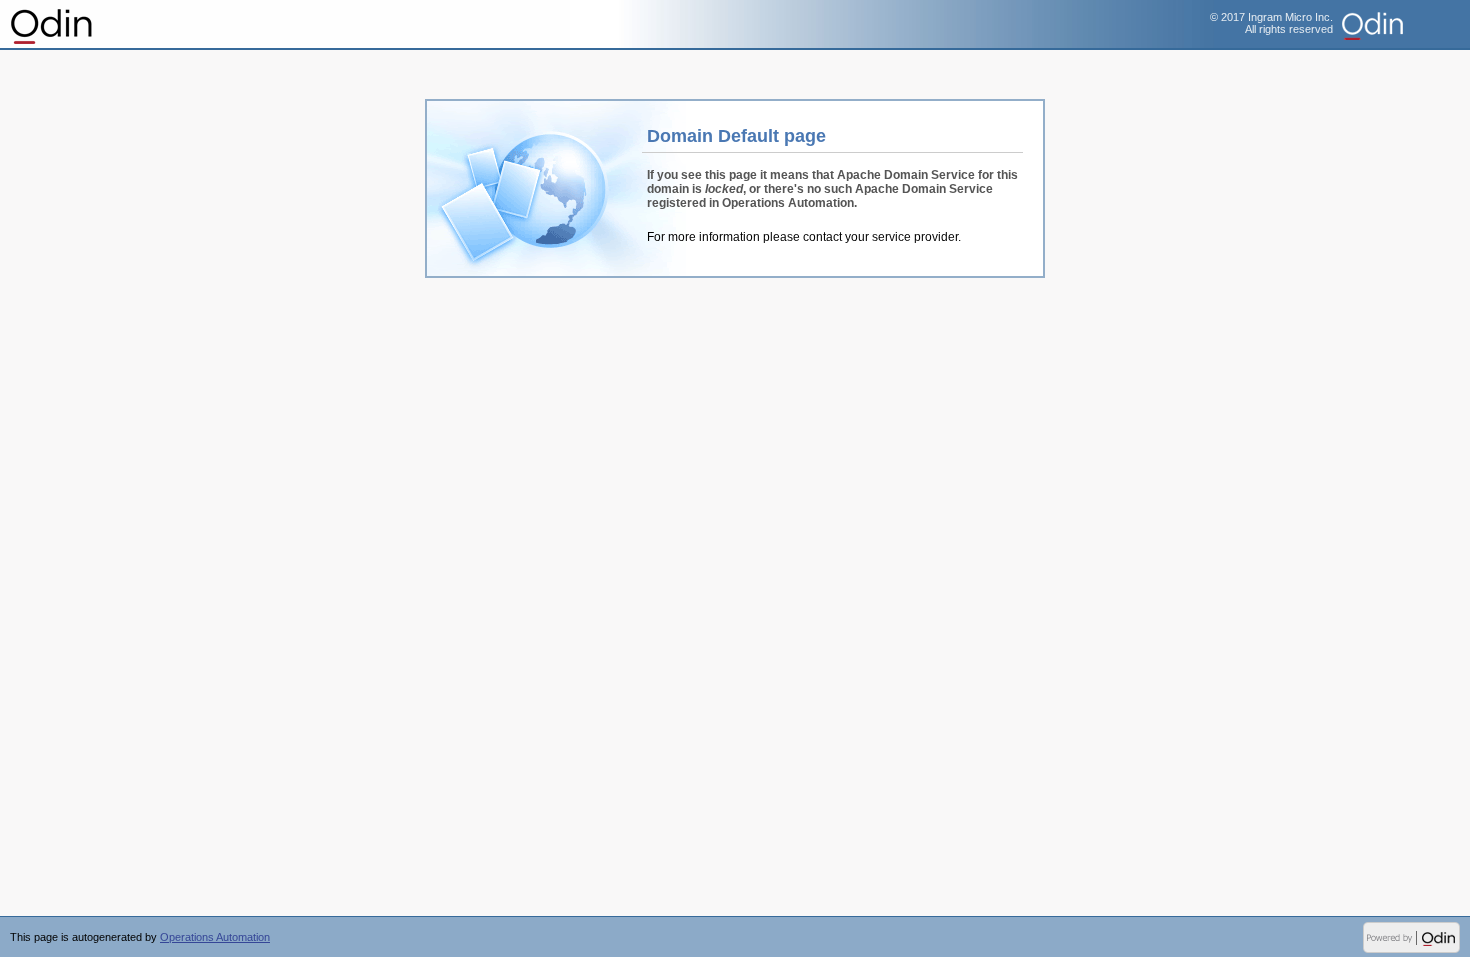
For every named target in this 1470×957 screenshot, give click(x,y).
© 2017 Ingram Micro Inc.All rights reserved (1271, 23)
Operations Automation (52, 25)
